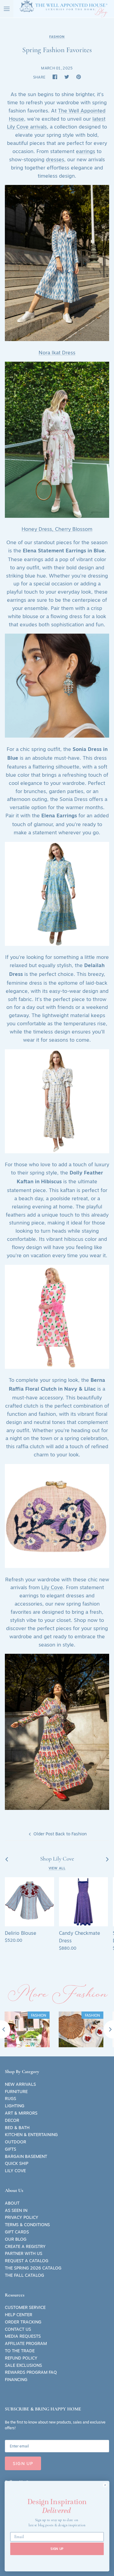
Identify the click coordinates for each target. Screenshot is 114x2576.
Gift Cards (17, 2232)
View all (57, 1868)
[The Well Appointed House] (64, 9)
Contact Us (18, 2329)
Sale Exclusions (23, 2365)
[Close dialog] (105, 2485)
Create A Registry (25, 2246)
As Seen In (16, 2210)
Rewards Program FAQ (31, 2372)
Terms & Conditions (27, 2225)
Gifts (10, 2149)
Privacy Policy (22, 2217)
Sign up (23, 2463)
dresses (55, 159)
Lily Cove (52, 1587)
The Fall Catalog (24, 2275)
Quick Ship (17, 2163)
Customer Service (25, 2307)
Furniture (16, 2092)
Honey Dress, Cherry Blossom (57, 529)
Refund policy (21, 2358)
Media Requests (23, 2336)
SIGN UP (57, 2549)
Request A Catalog (27, 2261)
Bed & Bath (17, 2128)
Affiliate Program (26, 2343)
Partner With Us (24, 2253)
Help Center (19, 2315)
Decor (12, 2120)
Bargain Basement (26, 2156)
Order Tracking (23, 2322)
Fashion (57, 37)
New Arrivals (20, 2084)
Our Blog (16, 2239)
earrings (86, 151)
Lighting (15, 2106)
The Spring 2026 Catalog (33, 2268)
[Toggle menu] (7, 9)
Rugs (10, 2099)
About (12, 2203)
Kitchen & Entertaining (31, 2135)
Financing (16, 2380)
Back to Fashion (71, 1834)
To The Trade (20, 2351)
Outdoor (16, 2142)
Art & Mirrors (21, 2113)
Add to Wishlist (13, 1885)
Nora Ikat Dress (57, 353)
